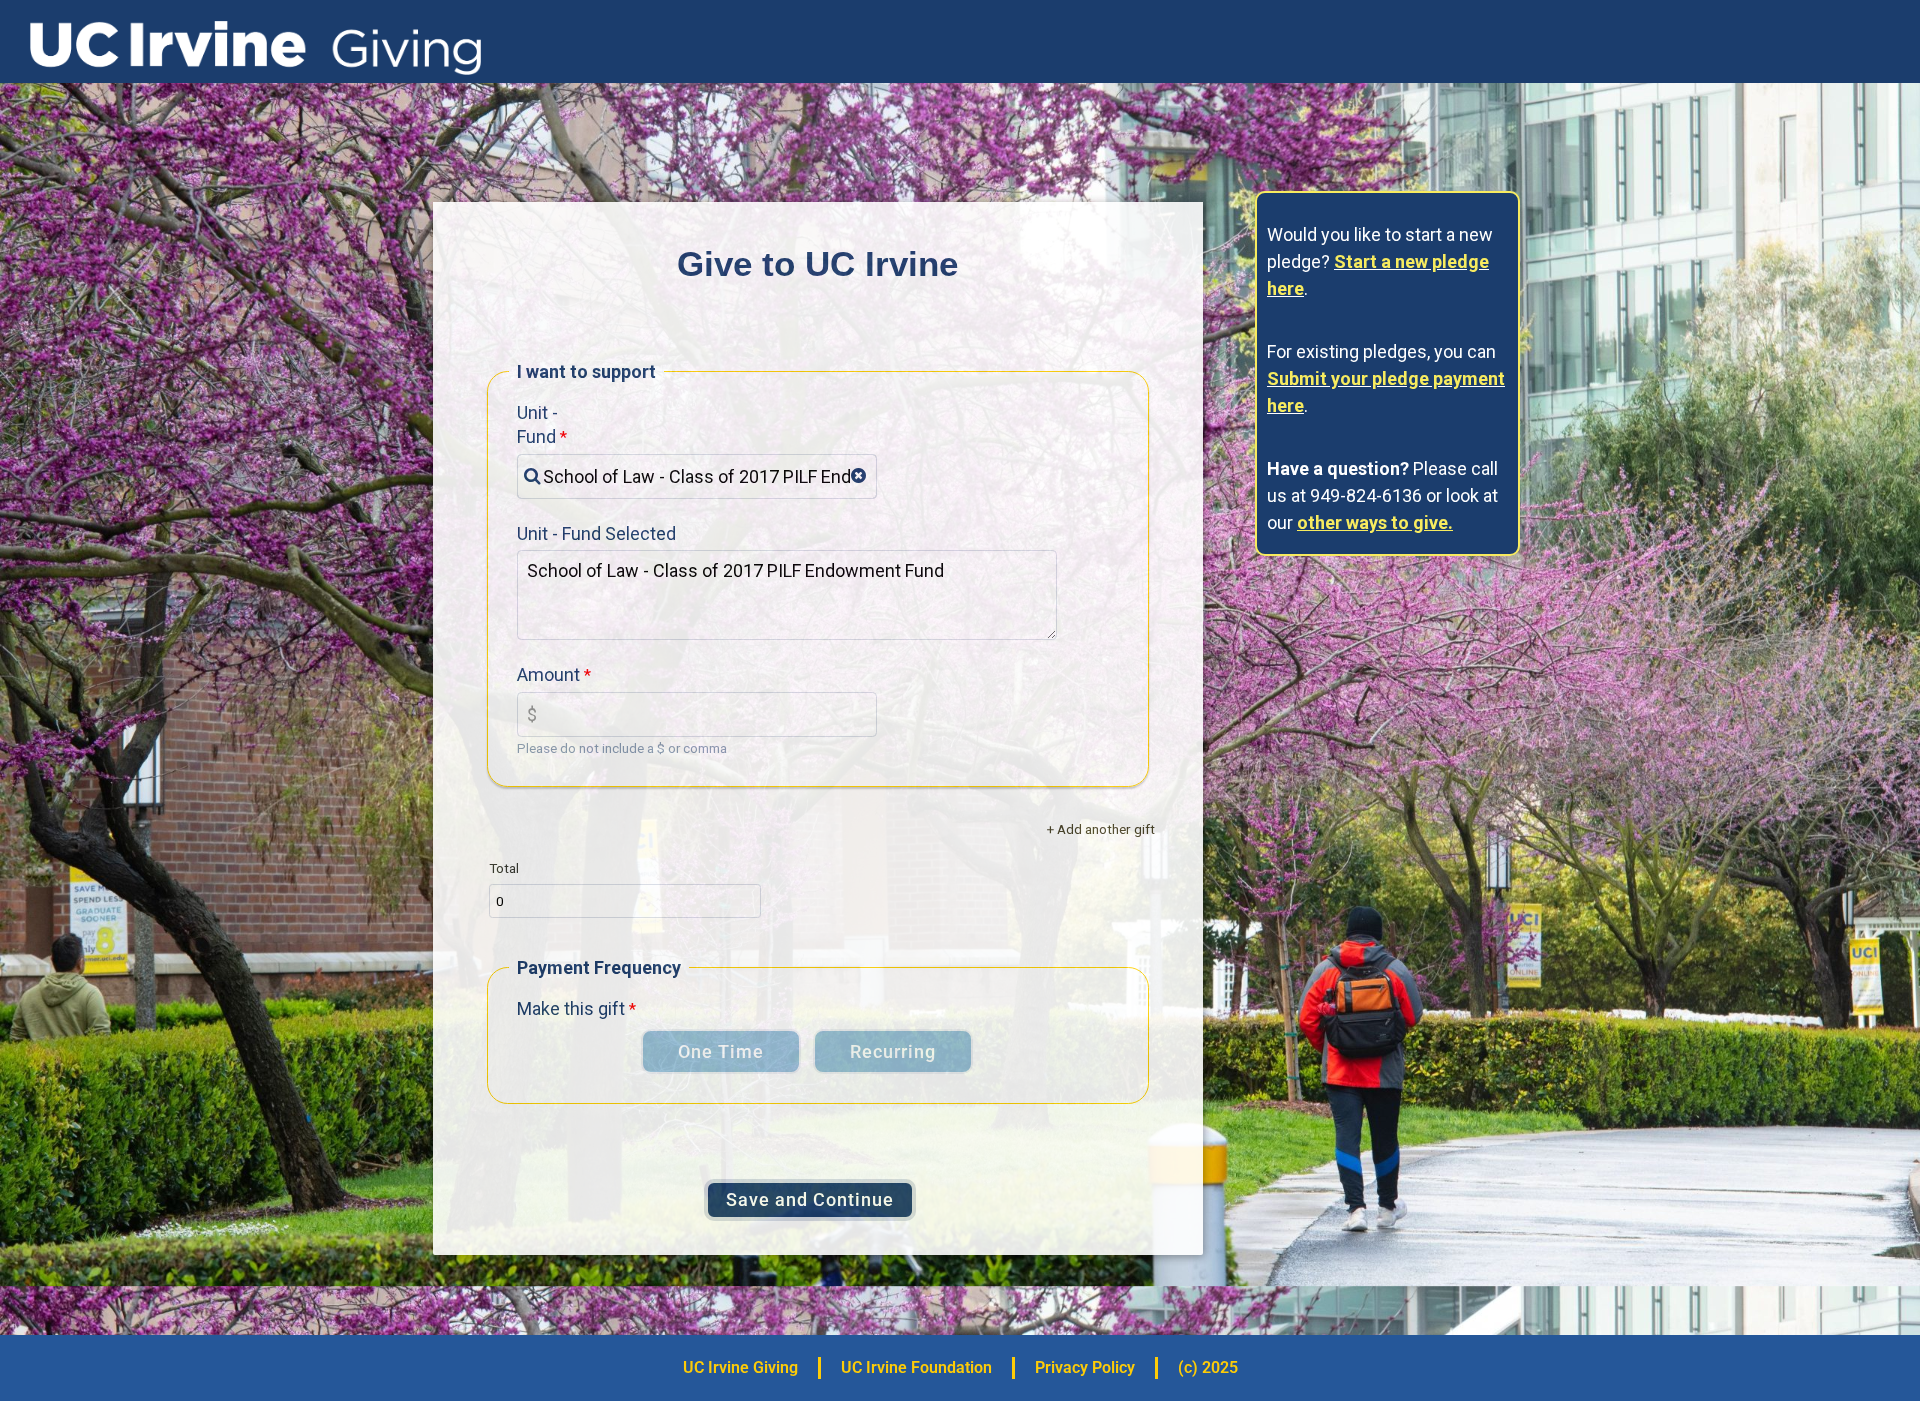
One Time (721, 1051)
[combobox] (697, 476)
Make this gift (571, 1008)
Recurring (893, 1051)
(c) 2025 (1208, 1367)
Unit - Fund (537, 424)
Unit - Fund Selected (596, 533)
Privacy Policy (1085, 1367)
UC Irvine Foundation (916, 1367)
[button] (858, 476)
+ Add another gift (1101, 829)
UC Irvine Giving (740, 1367)
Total (504, 868)
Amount (548, 674)
